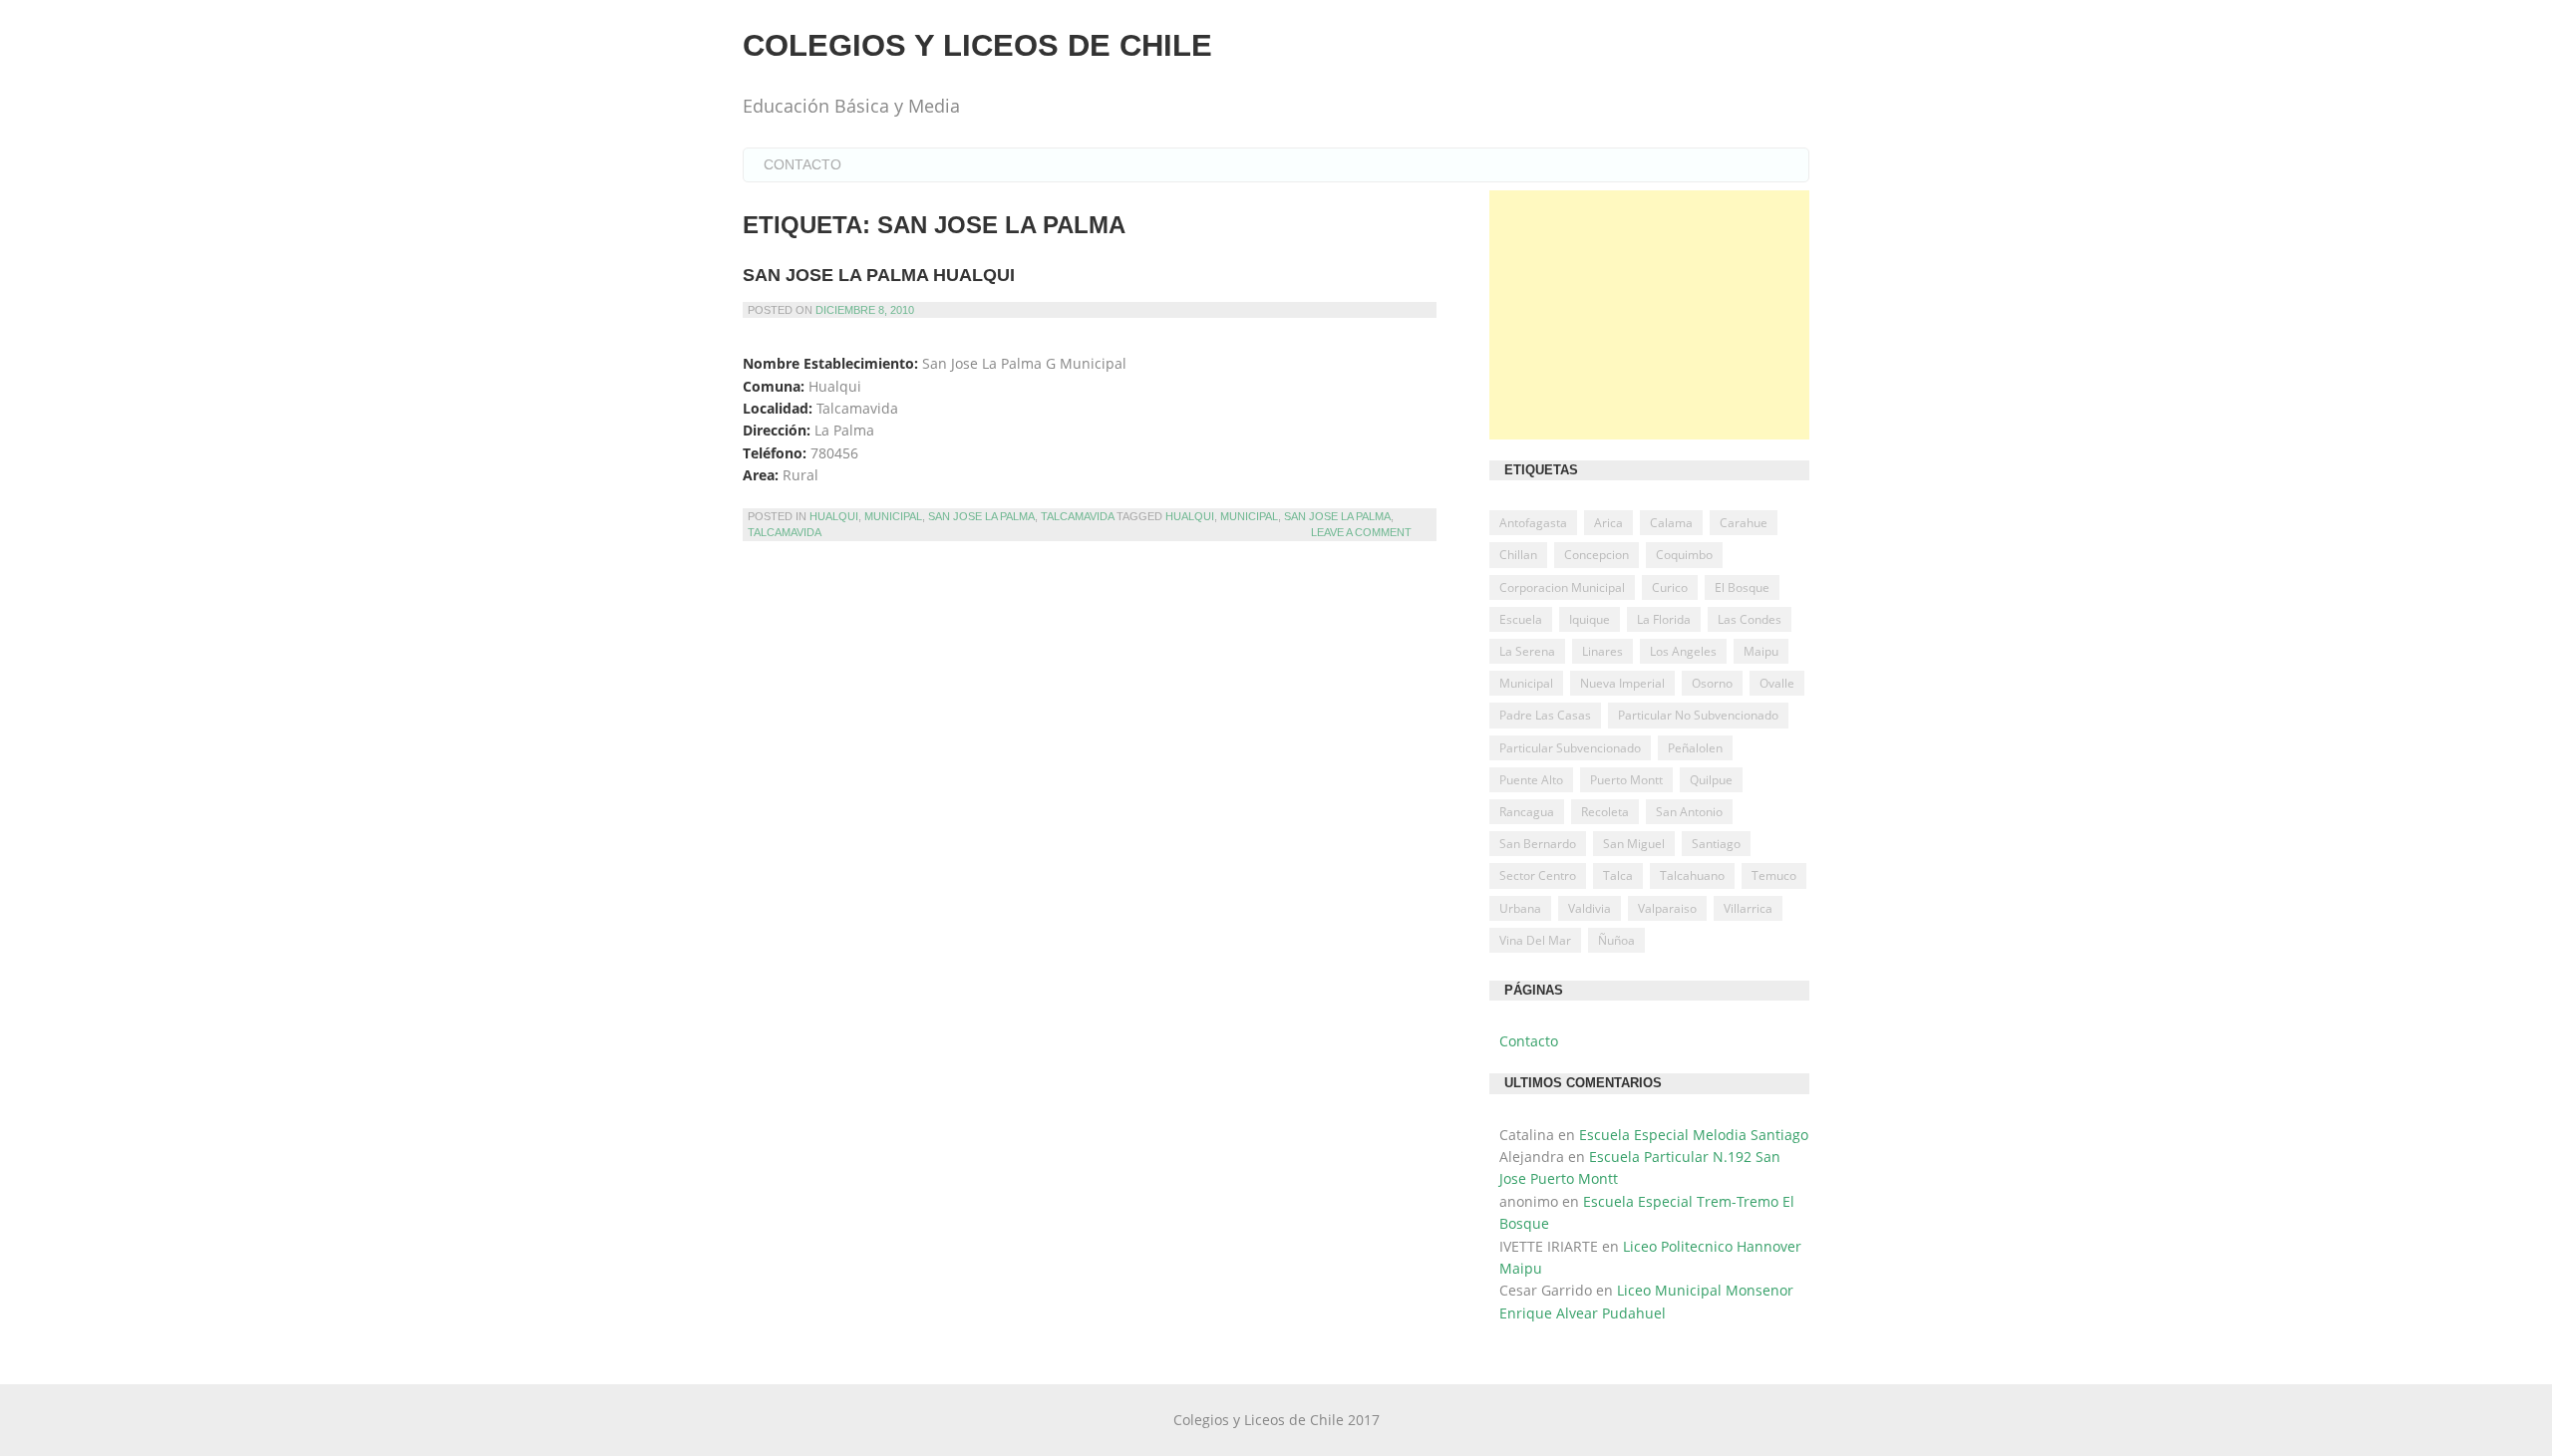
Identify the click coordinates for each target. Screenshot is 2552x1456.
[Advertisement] (1649, 315)
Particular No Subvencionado (1698, 715)
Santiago (1716, 844)
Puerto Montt (1626, 780)
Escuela (1521, 619)
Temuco (1774, 875)
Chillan (1518, 555)
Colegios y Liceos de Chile (977, 45)
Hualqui (834, 516)
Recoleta (1605, 812)
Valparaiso (1667, 908)
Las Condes (1750, 619)
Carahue (1744, 523)
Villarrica (1748, 908)
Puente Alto (1531, 780)
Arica (1608, 523)
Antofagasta (1533, 523)
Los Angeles (1683, 651)
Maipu (1761, 651)
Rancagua (1527, 812)
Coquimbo (1684, 555)
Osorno (1712, 683)
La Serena (1527, 651)
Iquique (1590, 619)
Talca (1618, 875)
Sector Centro (1538, 875)
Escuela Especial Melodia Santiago (1694, 1135)
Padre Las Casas (1545, 715)
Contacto (802, 164)
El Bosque (1742, 587)
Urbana (1520, 908)
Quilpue (1711, 780)
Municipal (893, 516)
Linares (1602, 651)
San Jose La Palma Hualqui (879, 275)
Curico (1670, 587)
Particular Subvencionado (1570, 748)
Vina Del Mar (1535, 940)
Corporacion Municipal (1562, 587)
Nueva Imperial (1622, 683)
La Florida (1664, 619)
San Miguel (1634, 844)
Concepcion (1596, 555)
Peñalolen (1695, 748)
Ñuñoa (1616, 940)
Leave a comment (1361, 532)
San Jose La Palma (981, 516)
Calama (1671, 523)
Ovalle (1777, 683)
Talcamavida (1077, 516)
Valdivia (1590, 908)
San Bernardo (1538, 844)
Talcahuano (1692, 875)
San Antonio (1689, 812)
